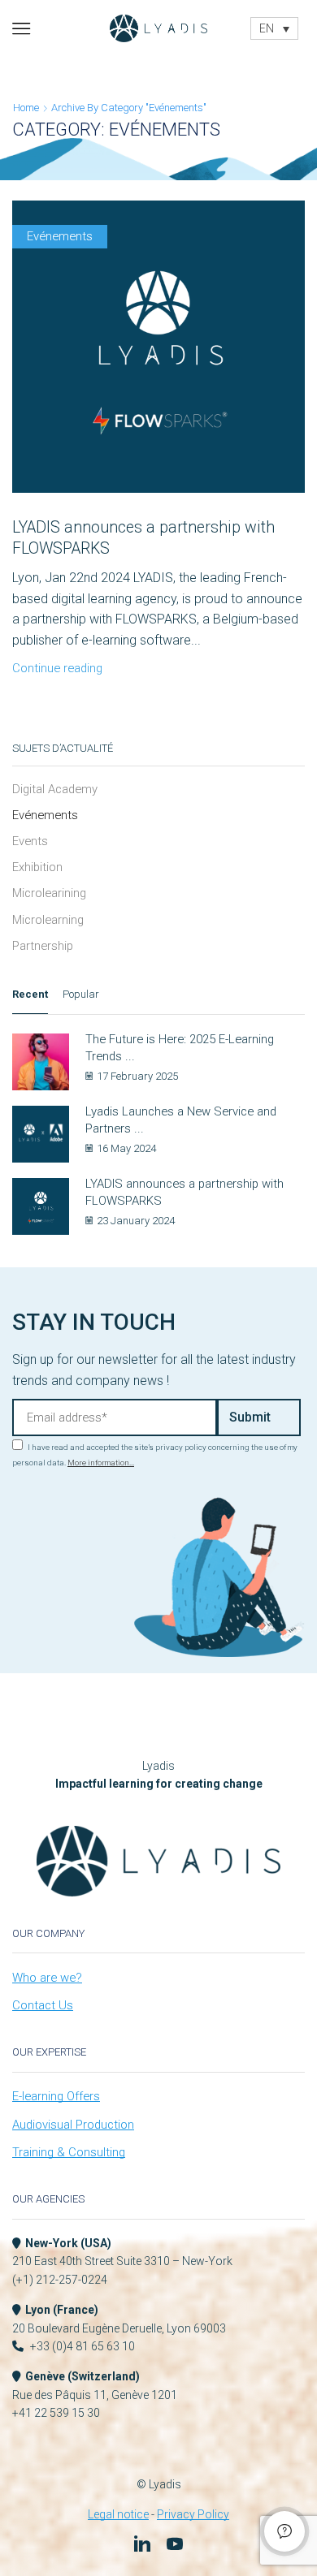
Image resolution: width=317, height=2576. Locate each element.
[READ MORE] (158, 359)
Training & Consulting (69, 2152)
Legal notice (118, 2514)
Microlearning (48, 920)
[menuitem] (275, 28)
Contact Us (43, 2005)
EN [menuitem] (267, 29)
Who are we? (47, 1978)
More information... (101, 1463)
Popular (81, 994)
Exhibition (37, 867)
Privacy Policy (193, 2514)
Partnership (43, 946)
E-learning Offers (56, 2096)
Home (26, 108)
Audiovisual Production (73, 2125)
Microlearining (49, 893)
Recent (30, 994)
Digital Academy (55, 789)
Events (30, 841)
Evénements (60, 236)
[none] (275, 28)
